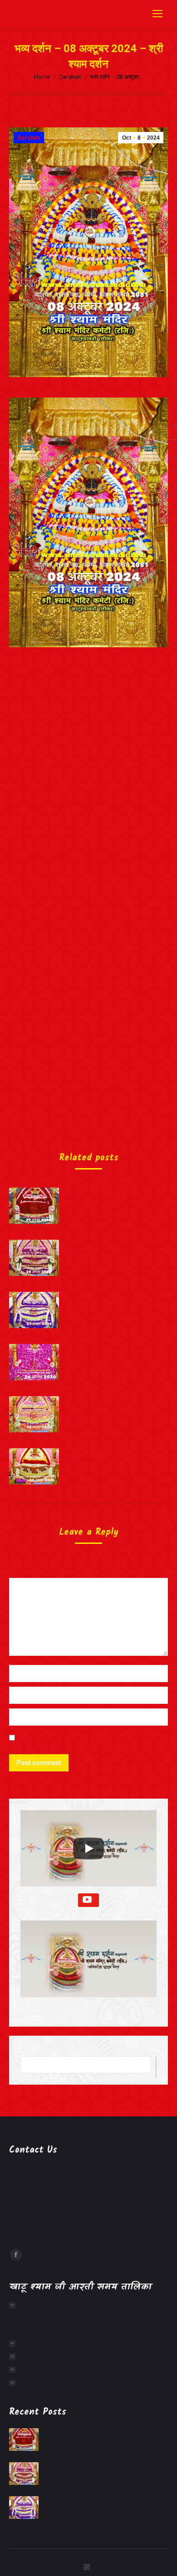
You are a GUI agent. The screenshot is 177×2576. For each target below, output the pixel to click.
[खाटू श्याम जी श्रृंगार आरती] (15, 2343)
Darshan (29, 138)
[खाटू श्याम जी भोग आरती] (15, 2357)
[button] (88, 1966)
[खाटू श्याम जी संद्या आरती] (15, 2370)
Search (156, 2067)
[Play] (88, 1848)
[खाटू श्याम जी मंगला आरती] (15, 2305)
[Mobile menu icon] (157, 14)
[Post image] (34, 1206)
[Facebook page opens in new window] (16, 2255)
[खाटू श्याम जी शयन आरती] (15, 2383)
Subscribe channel (88, 1900)
